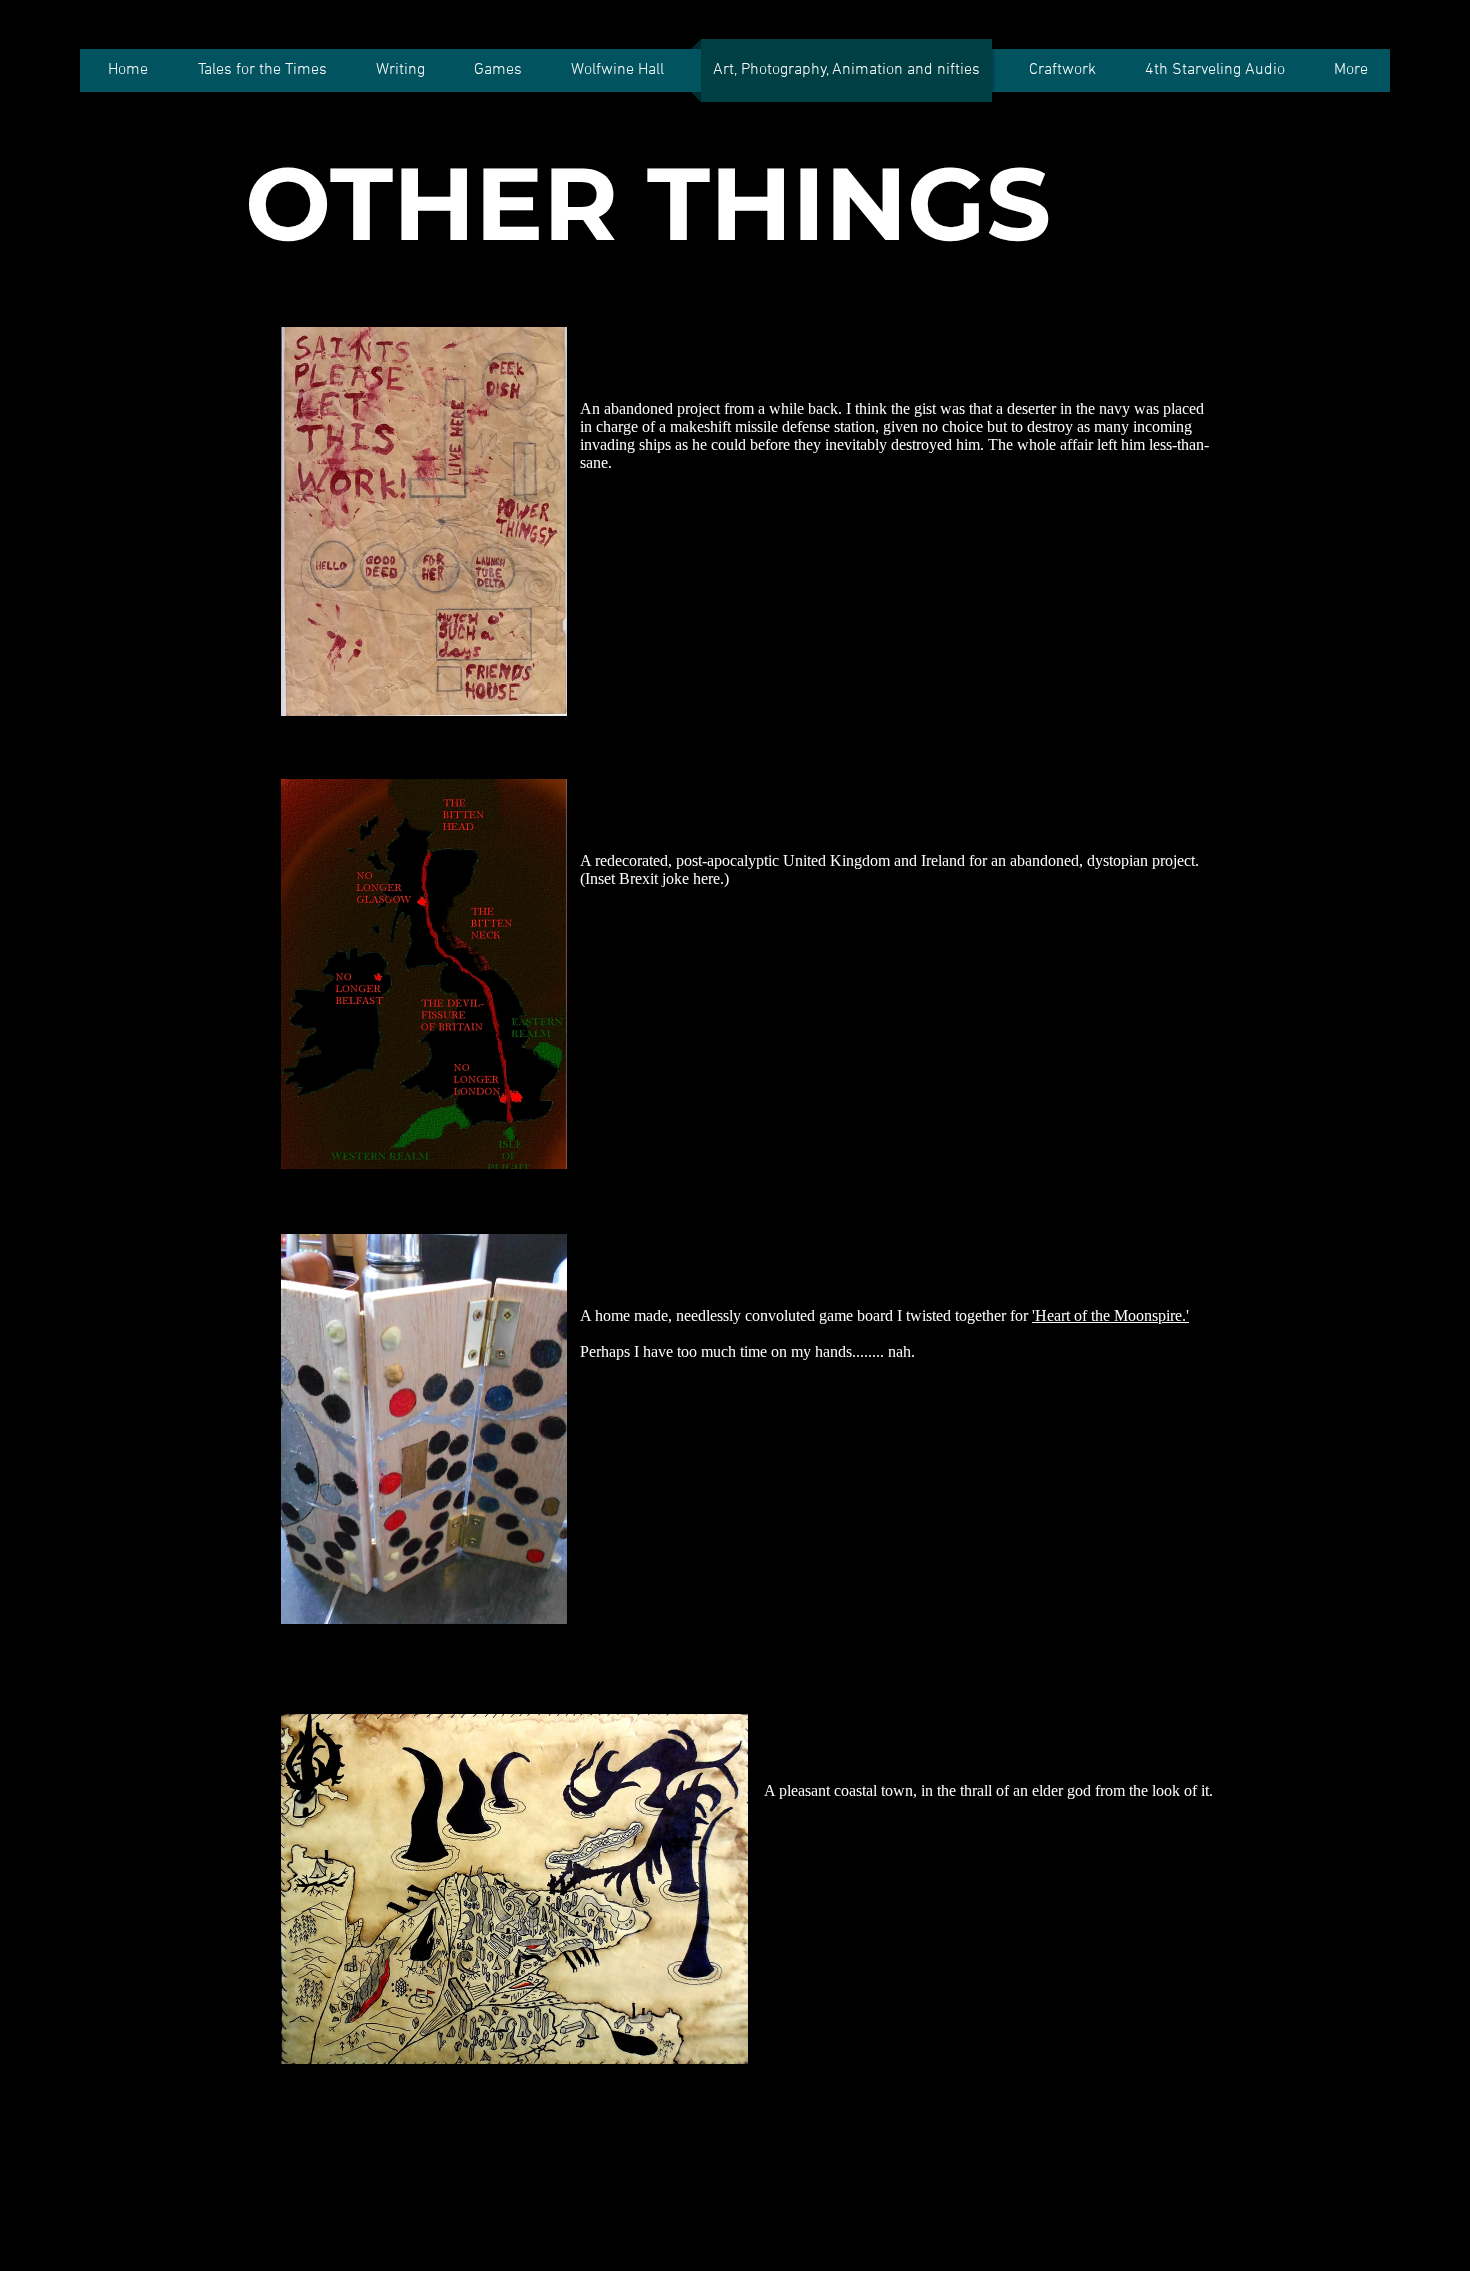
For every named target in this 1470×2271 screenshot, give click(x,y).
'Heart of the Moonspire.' (1110, 1315)
